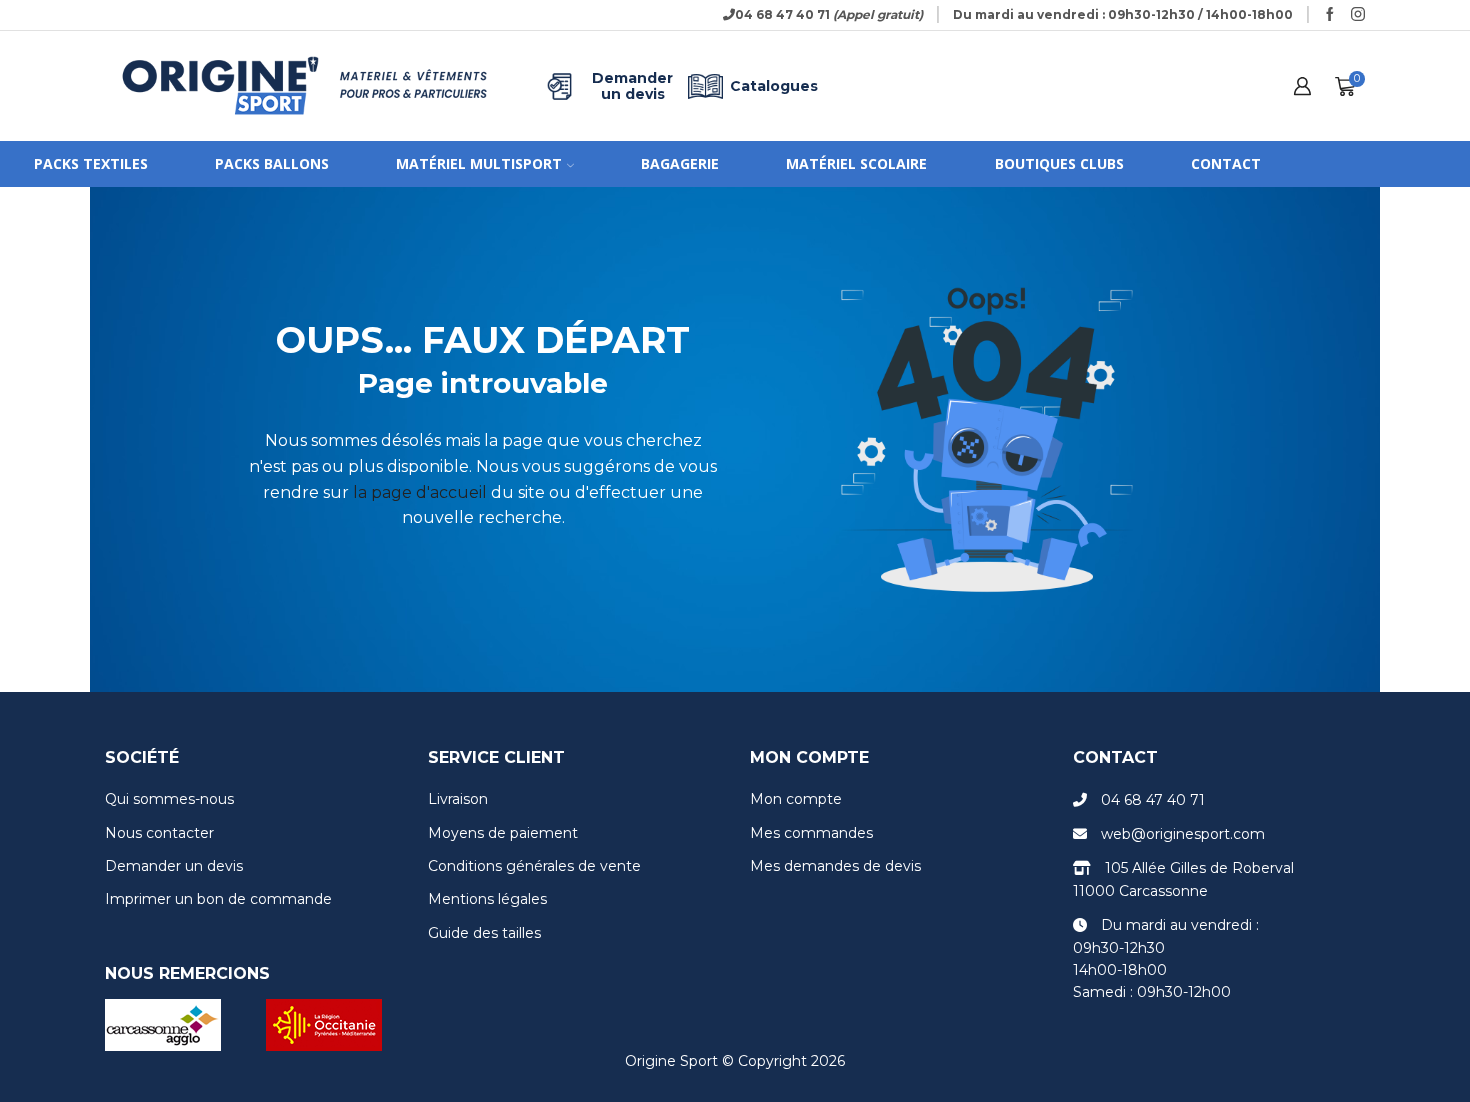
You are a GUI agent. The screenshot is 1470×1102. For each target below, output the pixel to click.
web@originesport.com (1183, 834)
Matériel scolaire (856, 163)
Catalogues (774, 86)
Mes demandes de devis (835, 866)
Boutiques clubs (1059, 163)
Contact (1226, 163)
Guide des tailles (484, 933)
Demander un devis (632, 86)
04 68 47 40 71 (1153, 800)
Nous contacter (159, 833)
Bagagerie (680, 163)
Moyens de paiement (503, 833)
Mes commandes (811, 833)
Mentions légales (487, 899)
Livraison (458, 799)
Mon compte (796, 799)
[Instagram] (1358, 15)
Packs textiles (91, 163)
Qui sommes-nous (169, 799)
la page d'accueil (420, 492)
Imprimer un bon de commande (218, 899)
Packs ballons (272, 163)
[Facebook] (1330, 15)
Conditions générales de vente (534, 866)
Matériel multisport (479, 163)
